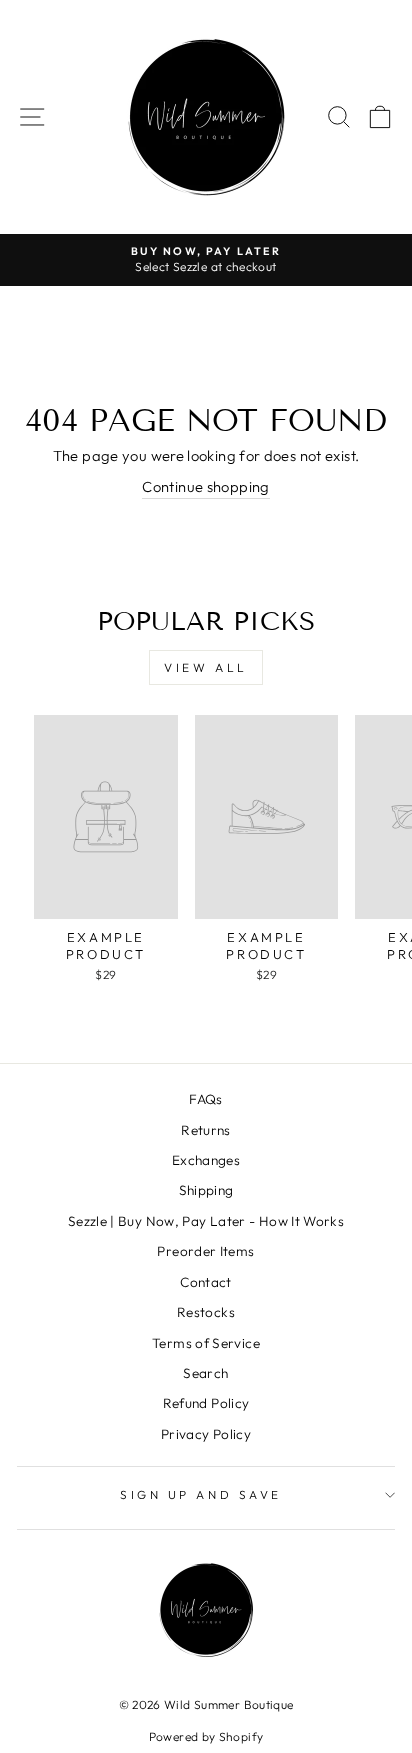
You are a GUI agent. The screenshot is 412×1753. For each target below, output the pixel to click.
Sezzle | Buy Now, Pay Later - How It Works (206, 1221)
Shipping (206, 1190)
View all (206, 667)
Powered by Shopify (206, 1736)
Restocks (206, 1312)
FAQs (205, 1099)
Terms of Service (206, 1343)
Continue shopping (205, 486)
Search (205, 1373)
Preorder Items (205, 1251)
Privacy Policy (206, 1434)
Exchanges (206, 1160)
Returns (206, 1130)
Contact (206, 1282)
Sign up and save (201, 1494)
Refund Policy (206, 1403)
